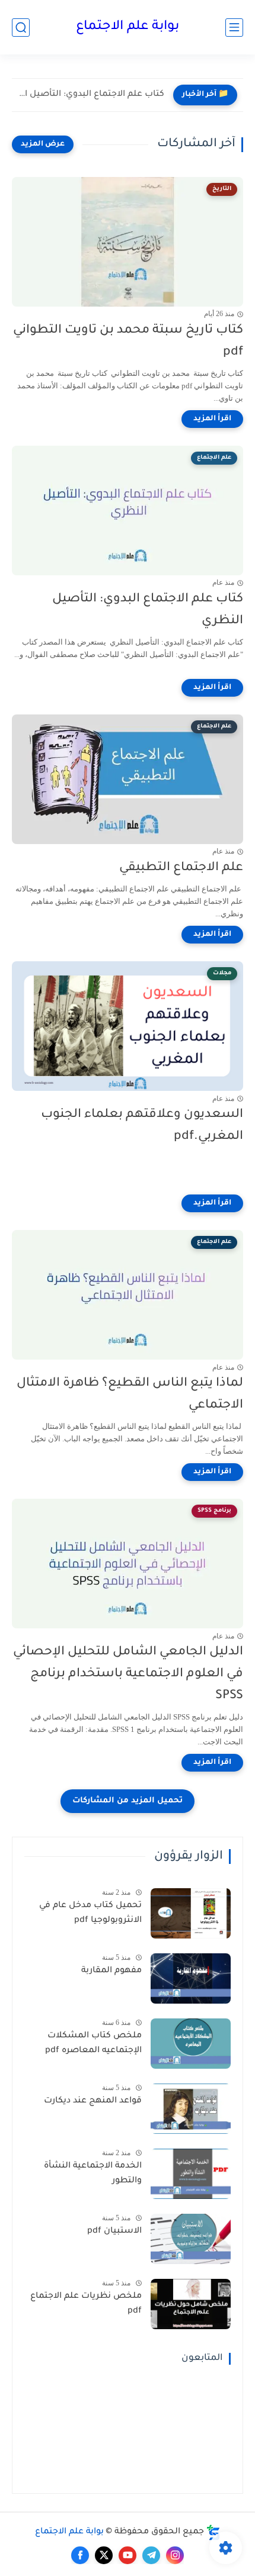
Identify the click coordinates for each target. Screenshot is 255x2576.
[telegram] (151, 2555)
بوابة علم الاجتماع (128, 27)
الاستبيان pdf (114, 2232)
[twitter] (104, 2555)
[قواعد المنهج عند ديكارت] (191, 2109)
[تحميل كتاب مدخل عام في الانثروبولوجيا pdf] (191, 1913)
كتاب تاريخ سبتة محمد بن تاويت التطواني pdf (128, 342)
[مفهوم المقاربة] (191, 1978)
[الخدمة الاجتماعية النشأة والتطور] (191, 2174)
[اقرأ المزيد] (212, 419)
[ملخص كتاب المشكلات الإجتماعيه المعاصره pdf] (191, 2044)
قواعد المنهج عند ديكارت (93, 2101)
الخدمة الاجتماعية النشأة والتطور (93, 2174)
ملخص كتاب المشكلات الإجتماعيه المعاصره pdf (93, 2044)
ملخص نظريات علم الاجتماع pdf (86, 2304)
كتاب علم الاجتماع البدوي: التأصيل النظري (91, 95)
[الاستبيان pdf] (191, 2239)
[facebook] (80, 2555)
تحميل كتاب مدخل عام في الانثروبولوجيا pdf (90, 1914)
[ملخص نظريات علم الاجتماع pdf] (191, 2304)
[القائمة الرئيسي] (234, 28)
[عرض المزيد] (43, 144)
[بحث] (21, 28)
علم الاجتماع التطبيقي (181, 868)
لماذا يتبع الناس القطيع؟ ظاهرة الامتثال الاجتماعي (130, 1395)
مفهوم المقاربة (111, 1971)
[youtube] (128, 2555)
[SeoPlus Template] (213, 2532)
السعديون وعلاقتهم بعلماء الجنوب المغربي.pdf (142, 1126)
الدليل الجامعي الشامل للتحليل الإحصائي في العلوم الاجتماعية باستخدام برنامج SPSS (128, 1674)
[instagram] (175, 2555)
